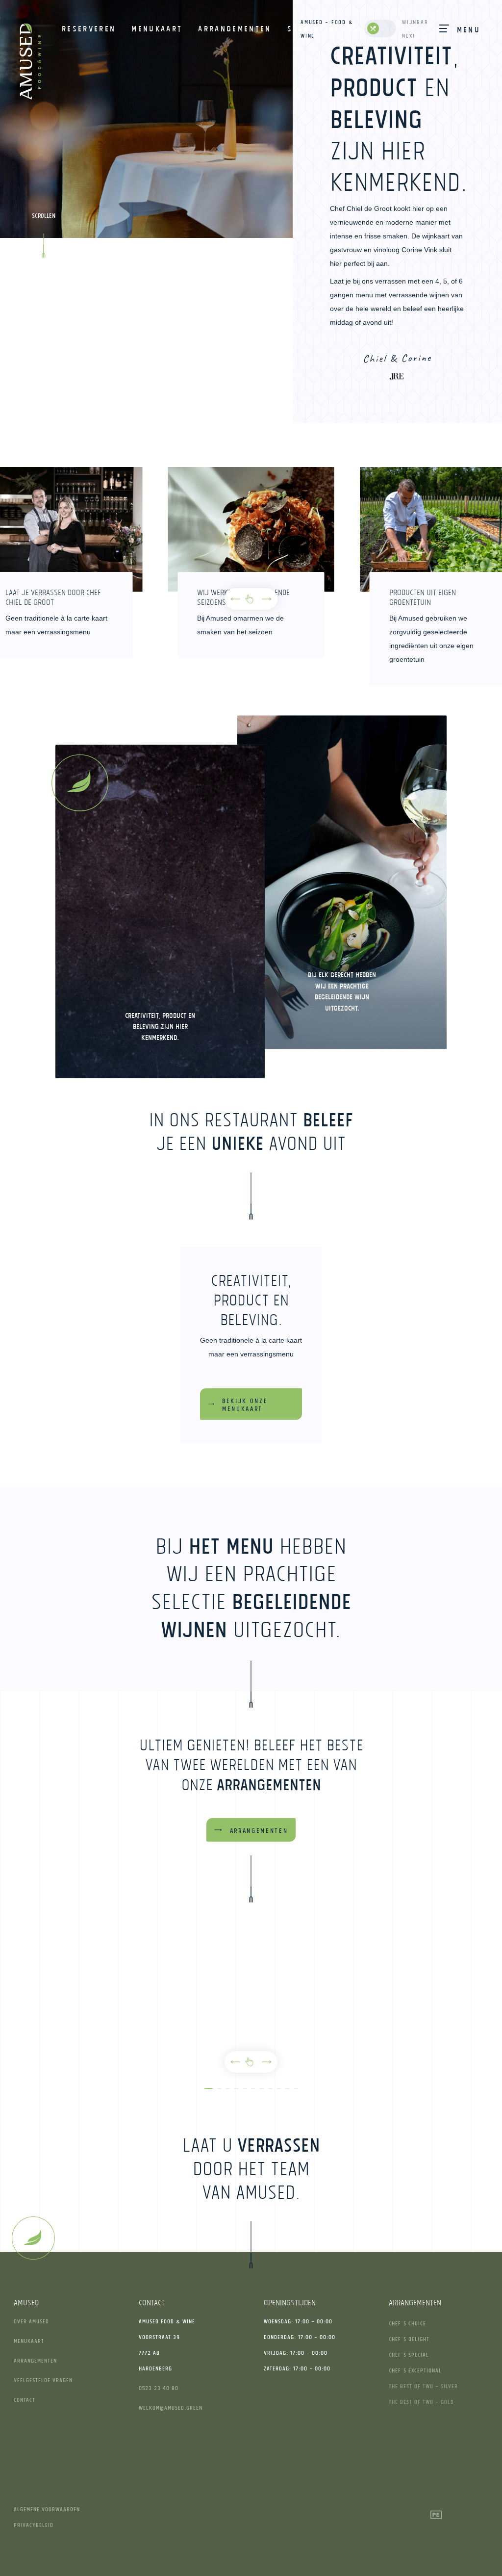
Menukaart (29, 2341)
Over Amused (31, 2321)
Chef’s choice (407, 2323)
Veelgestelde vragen (43, 2380)
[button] (235, 599)
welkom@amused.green (171, 2407)
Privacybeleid (34, 2525)
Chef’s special (409, 2355)
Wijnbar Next (415, 29)
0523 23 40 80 (159, 2388)
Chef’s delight (409, 2339)
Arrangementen (35, 2360)
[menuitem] (89, 28)
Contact (25, 2400)
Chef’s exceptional (415, 2370)
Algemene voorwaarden (47, 2509)
